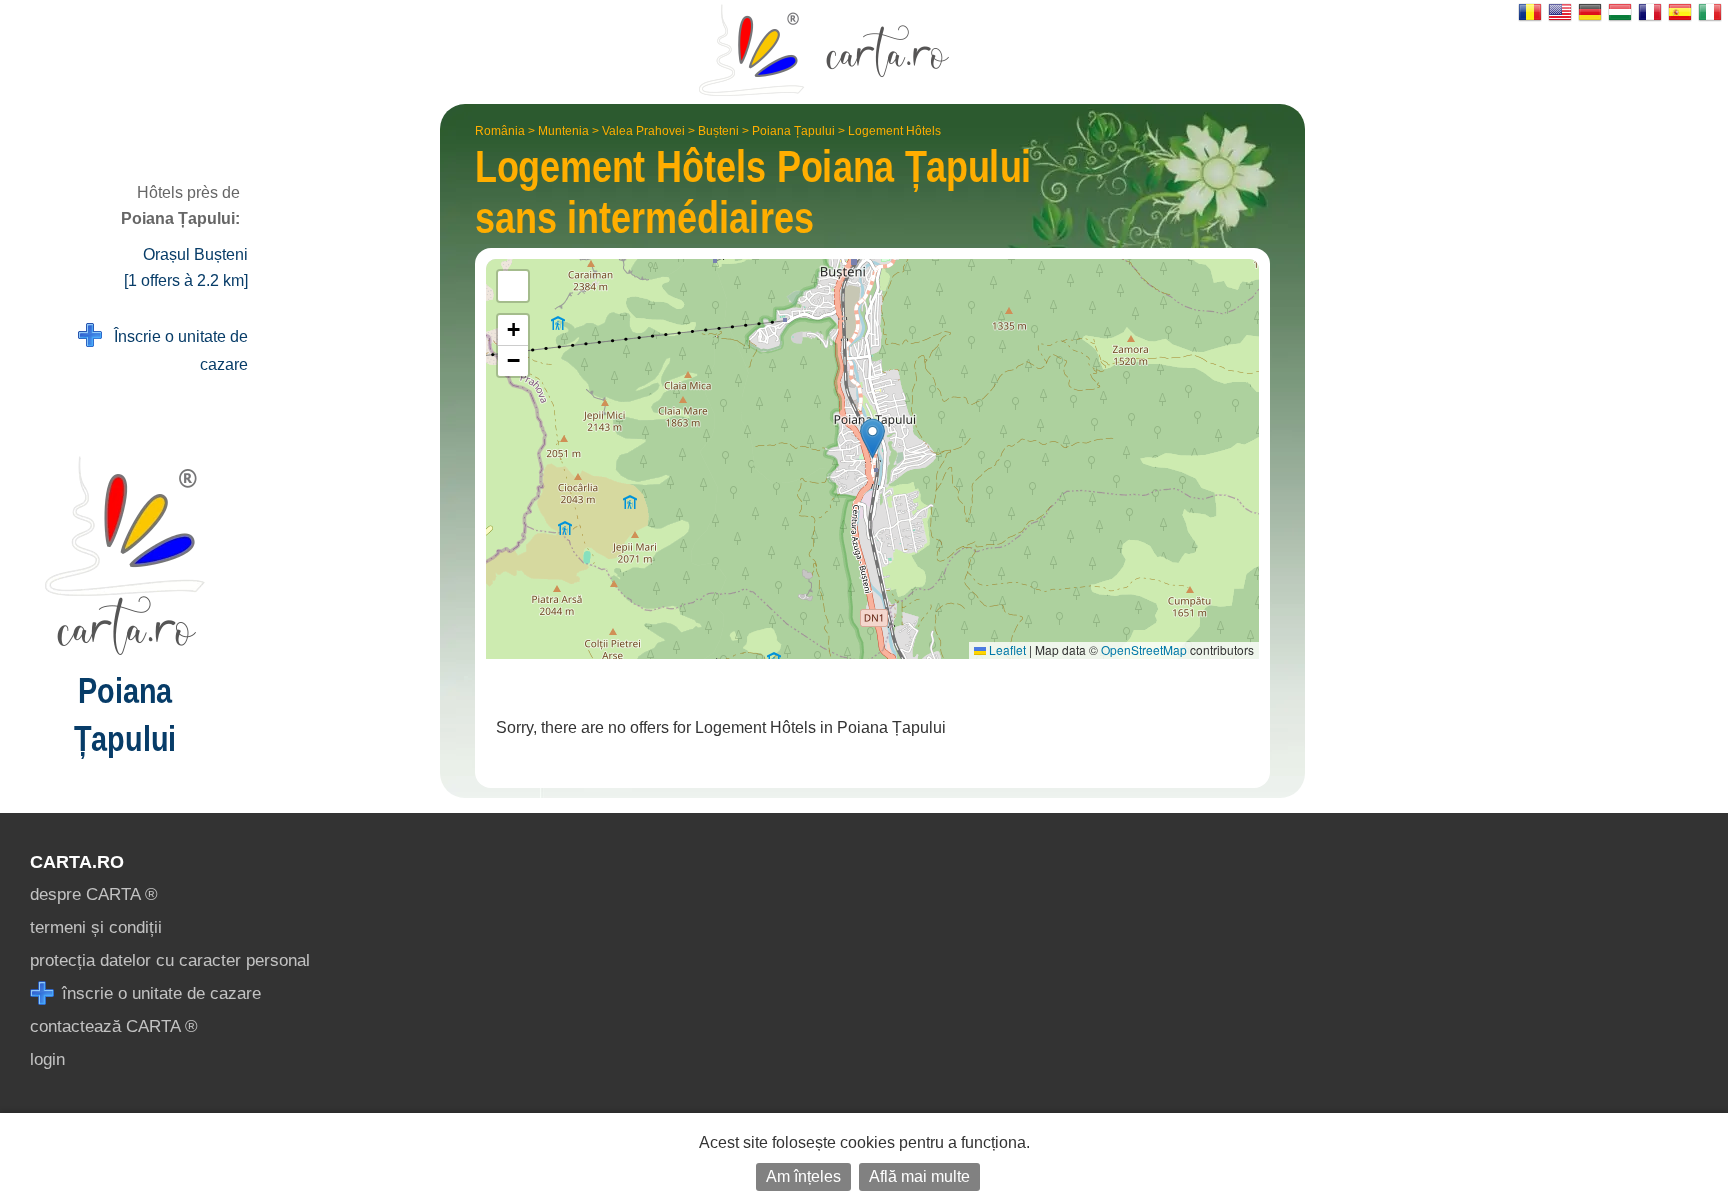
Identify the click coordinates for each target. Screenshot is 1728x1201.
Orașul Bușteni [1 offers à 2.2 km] (186, 267)
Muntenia (563, 131)
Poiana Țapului (793, 131)
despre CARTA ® (94, 894)
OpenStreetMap (1144, 649)
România (500, 131)
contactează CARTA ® (114, 1026)
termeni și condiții (96, 927)
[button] (872, 438)
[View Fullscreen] (513, 286)
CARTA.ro (77, 862)
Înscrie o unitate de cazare (175, 350)
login (47, 1059)
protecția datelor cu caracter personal (170, 960)
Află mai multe (919, 1176)
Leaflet (1006, 649)
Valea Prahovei (643, 131)
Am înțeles (803, 1176)
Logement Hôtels (894, 131)
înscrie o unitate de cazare (159, 993)
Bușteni (718, 131)
